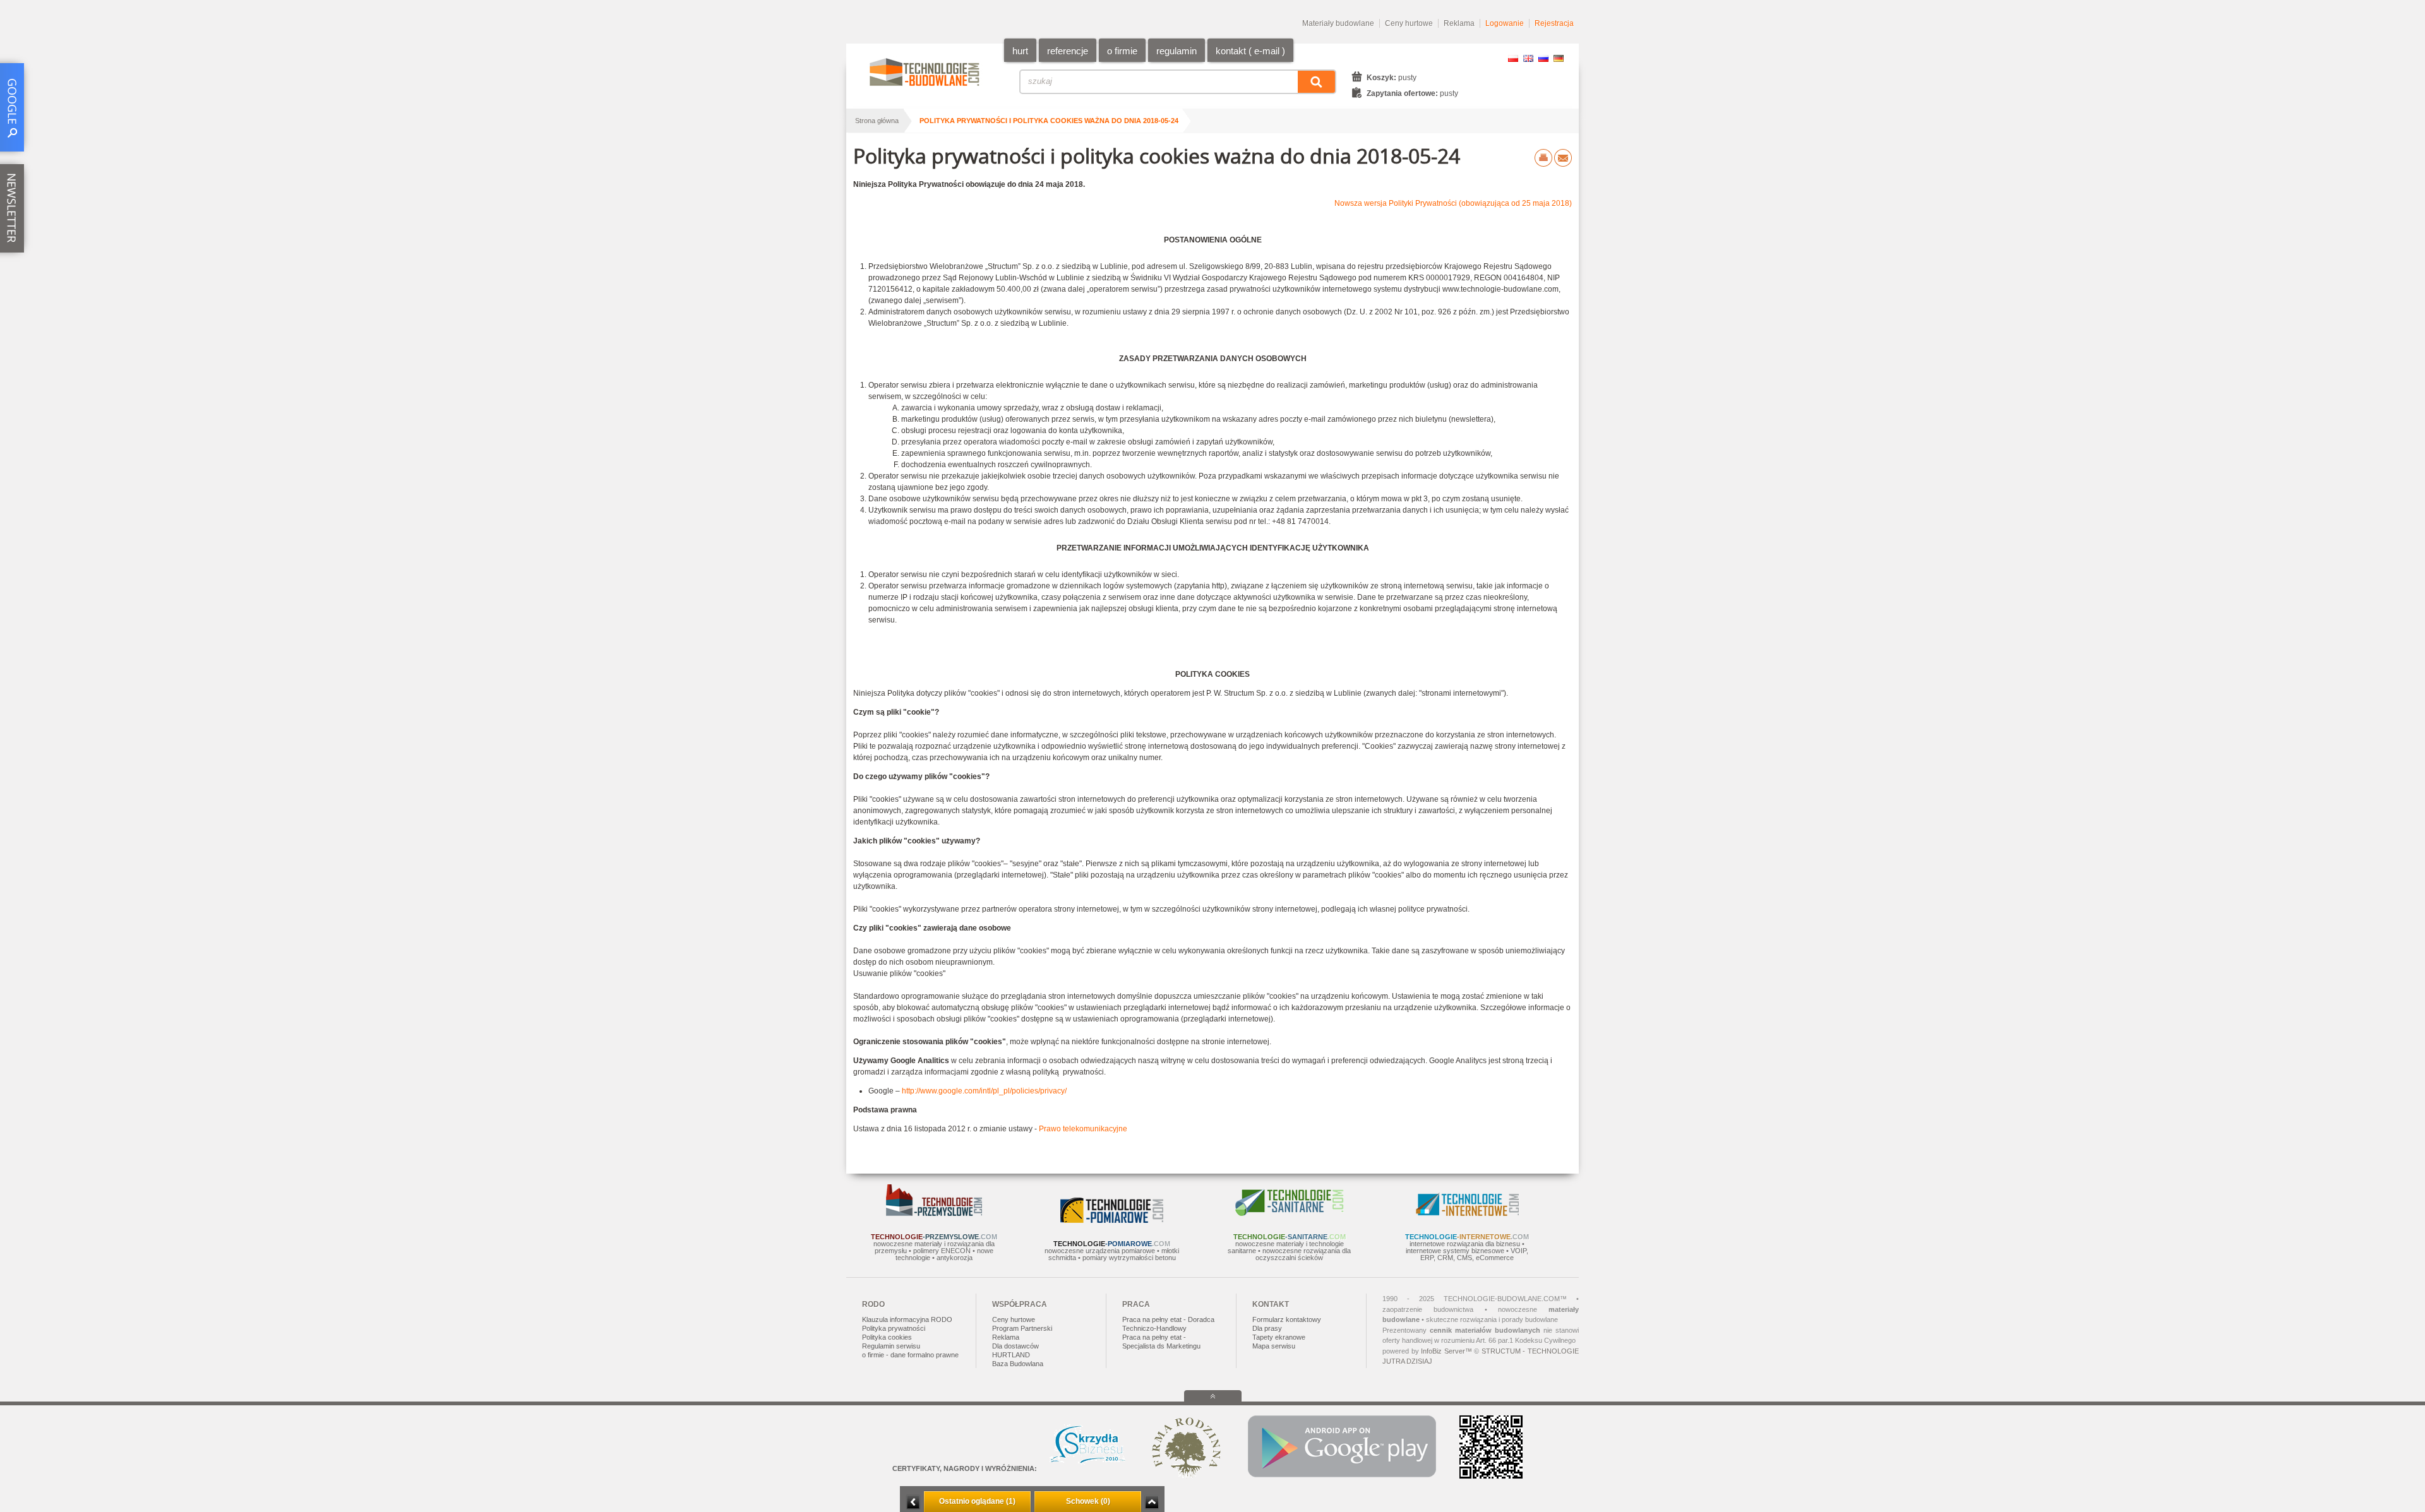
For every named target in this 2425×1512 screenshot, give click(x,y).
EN (1528, 58)
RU (1543, 58)
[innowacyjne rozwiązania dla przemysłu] (934, 1213)
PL (1513, 58)
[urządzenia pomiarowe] (1112, 1220)
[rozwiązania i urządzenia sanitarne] (1290, 1213)
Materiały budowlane (1338, 23)
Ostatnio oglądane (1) (977, 1501)
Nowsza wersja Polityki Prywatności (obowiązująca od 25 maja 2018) (1453, 203)
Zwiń (1152, 1502)
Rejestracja (1554, 23)
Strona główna (877, 121)
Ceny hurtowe (1409, 23)
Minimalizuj (913, 1502)
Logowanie (1505, 23)
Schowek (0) (1088, 1501)
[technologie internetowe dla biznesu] (1467, 1213)
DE (1559, 58)
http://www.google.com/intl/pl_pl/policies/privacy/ (984, 1091)
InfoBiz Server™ (1446, 1351)
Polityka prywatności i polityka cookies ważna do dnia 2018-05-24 (1049, 121)
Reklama (1459, 23)
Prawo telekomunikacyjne (1083, 1129)
